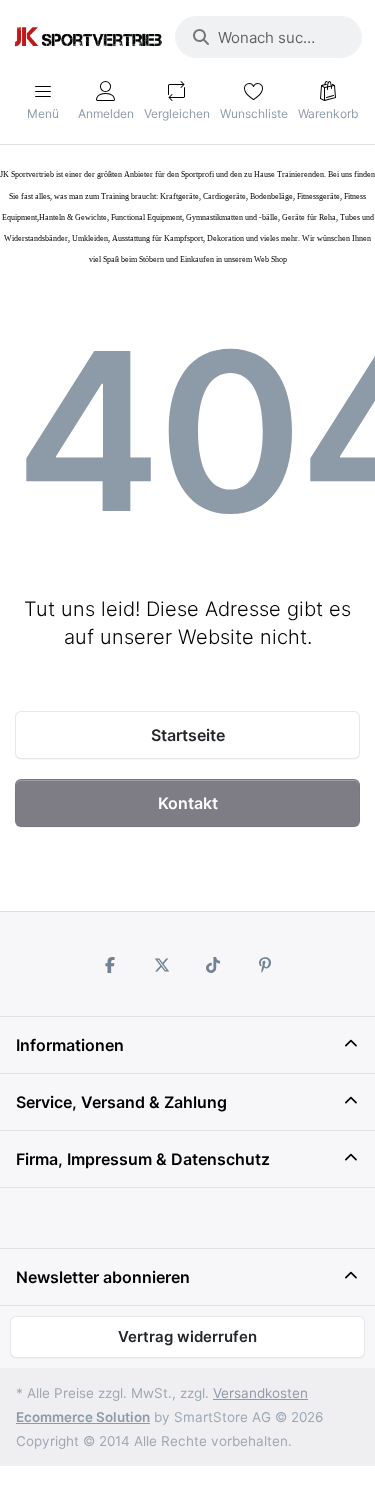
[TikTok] (214, 965)
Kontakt (188, 803)
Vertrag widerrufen (187, 1336)
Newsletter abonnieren (103, 1277)
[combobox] (268, 37)
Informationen (70, 1045)
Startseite (188, 735)
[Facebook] (110, 965)
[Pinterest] (265, 965)
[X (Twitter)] (162, 965)
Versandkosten (260, 1393)
